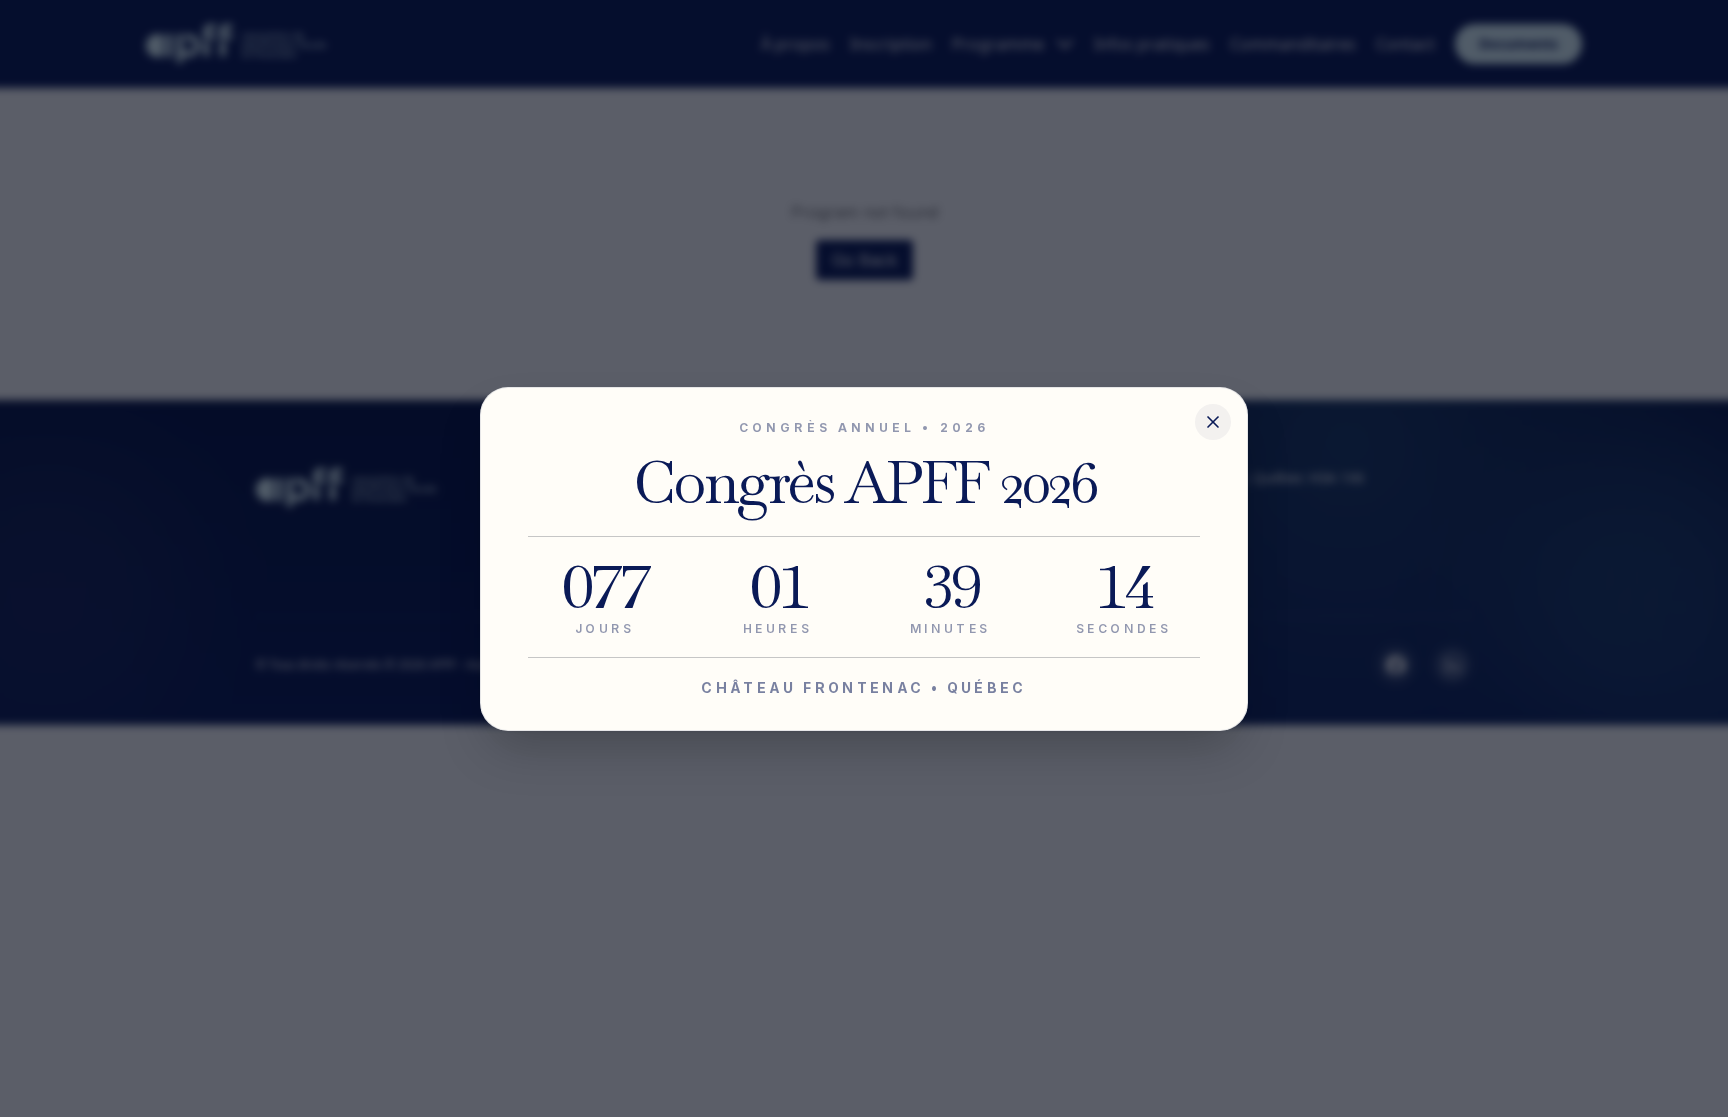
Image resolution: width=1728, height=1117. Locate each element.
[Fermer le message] (1213, 422)
